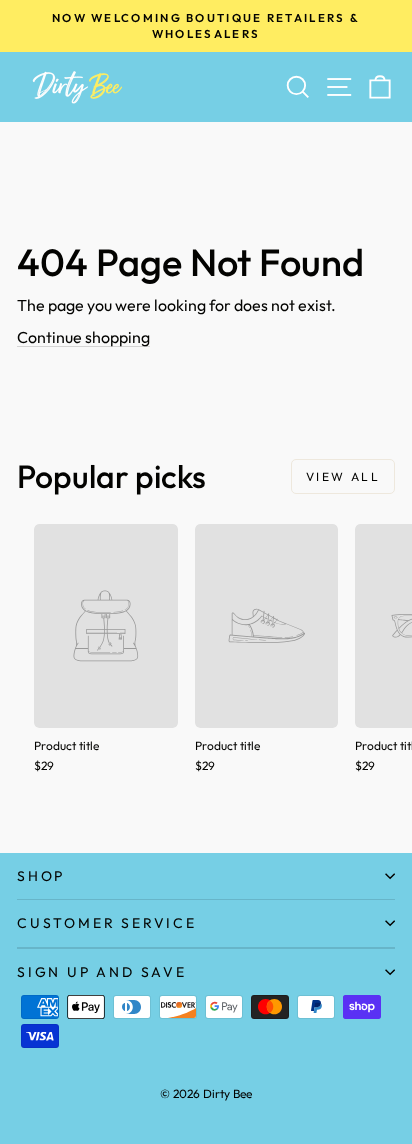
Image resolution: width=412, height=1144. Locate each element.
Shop (41, 876)
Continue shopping (83, 337)
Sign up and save (102, 972)
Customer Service (107, 923)
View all (343, 476)
